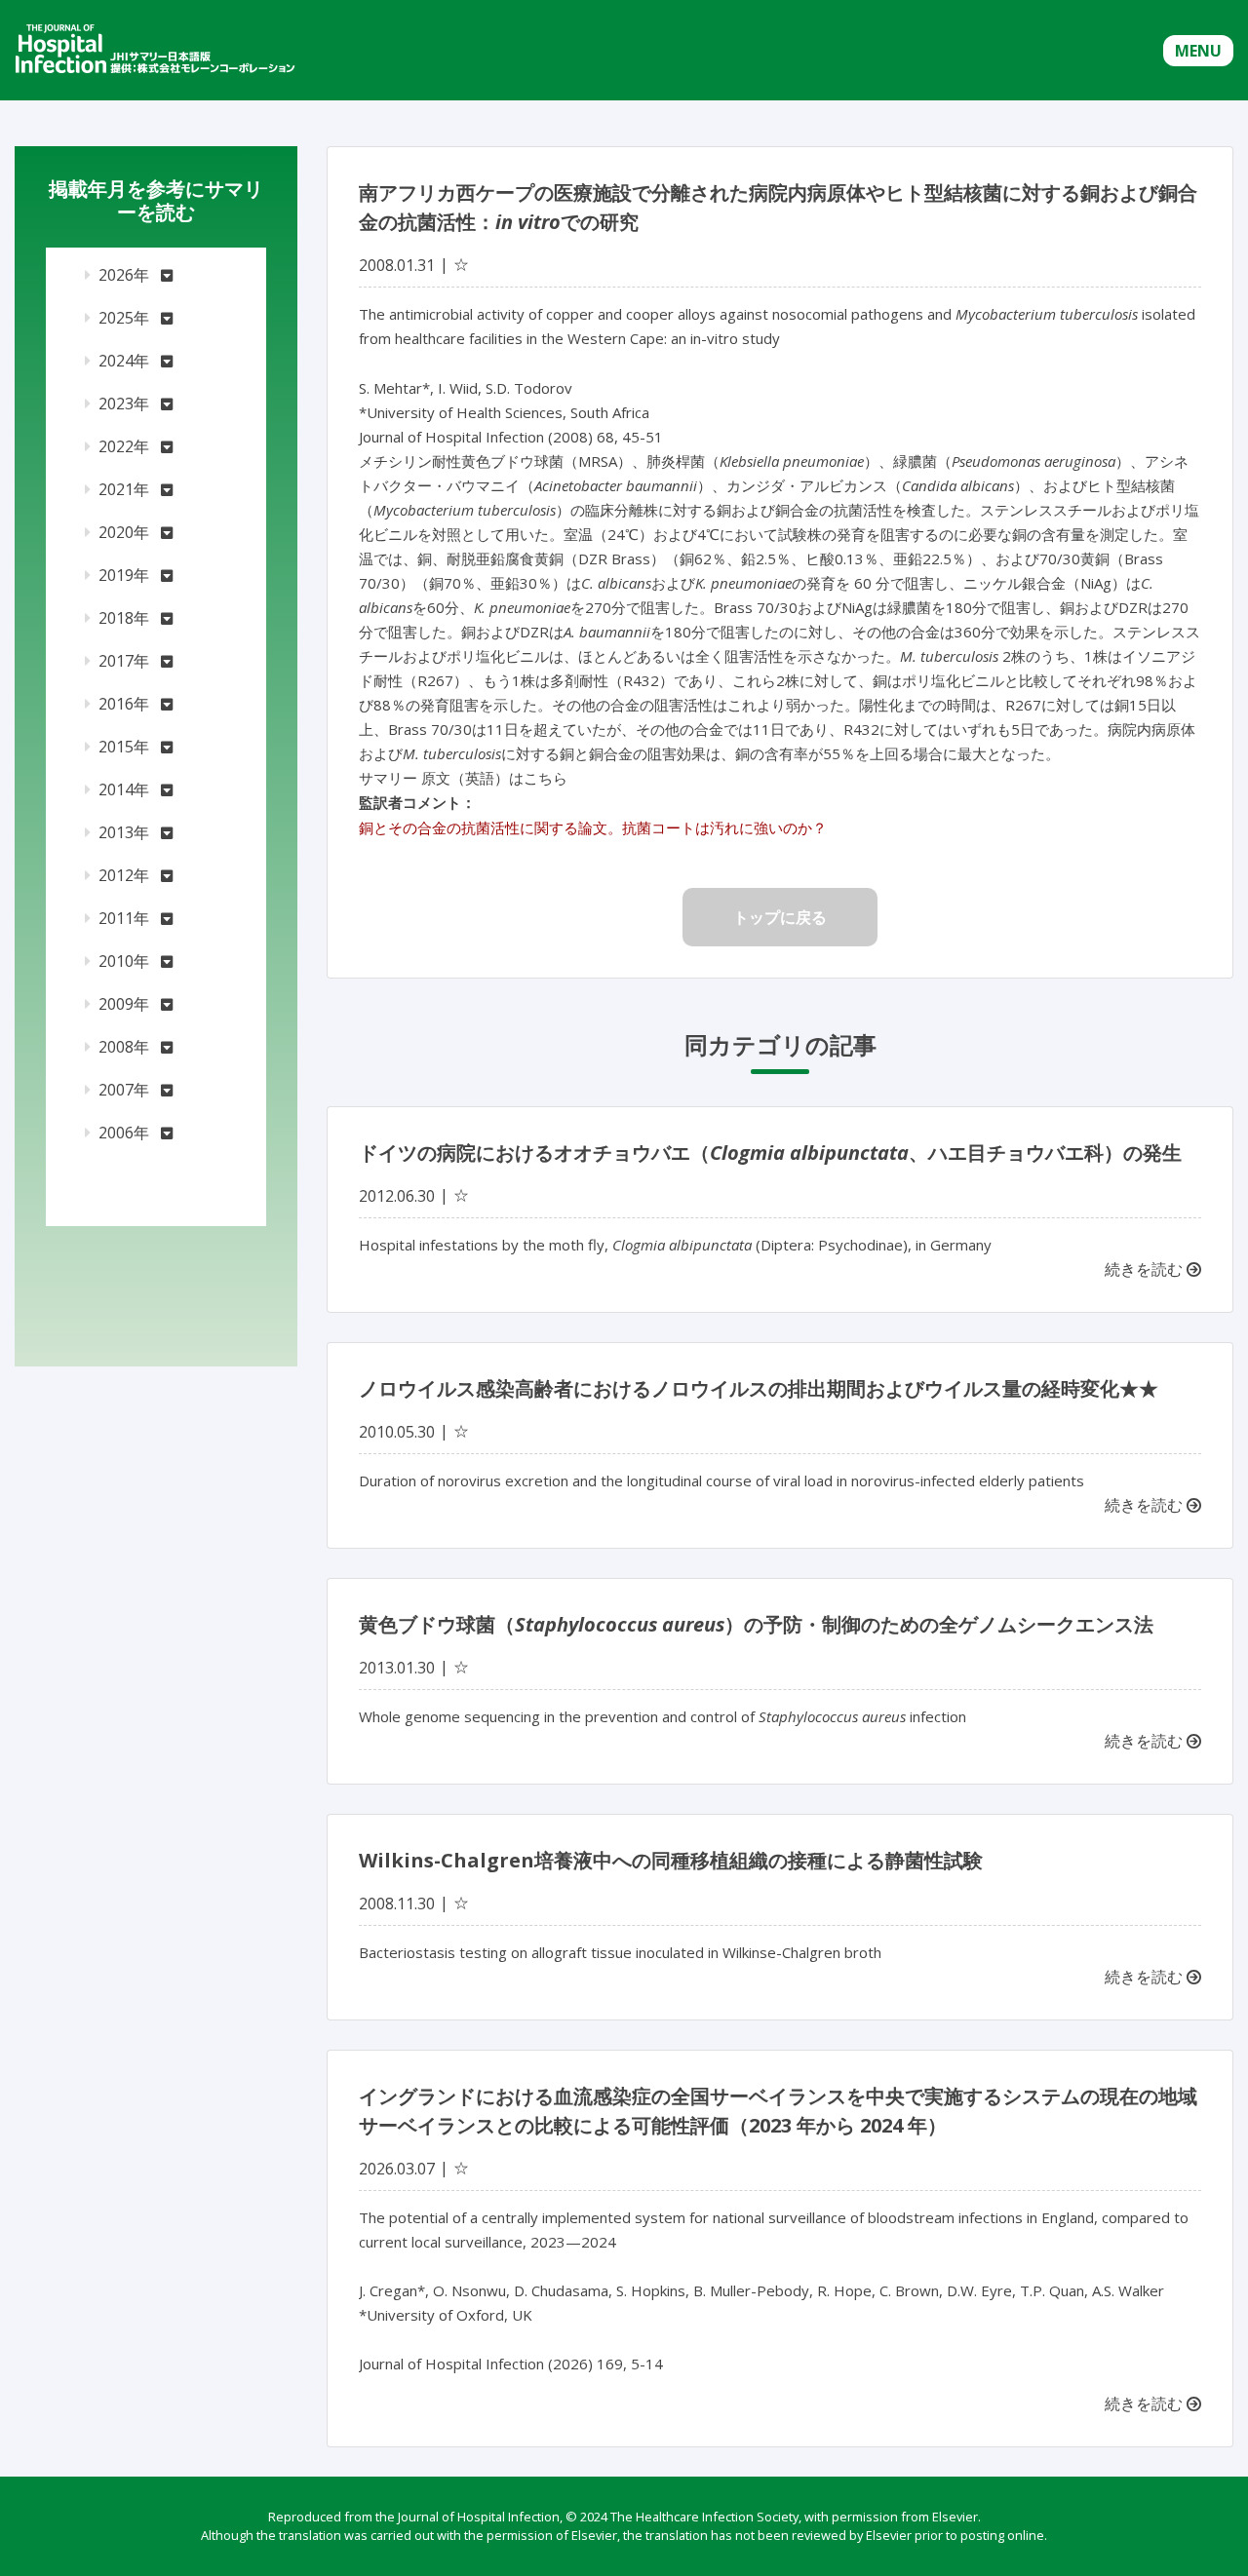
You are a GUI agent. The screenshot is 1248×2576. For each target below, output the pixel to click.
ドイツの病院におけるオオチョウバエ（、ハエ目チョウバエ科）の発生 (770, 1153)
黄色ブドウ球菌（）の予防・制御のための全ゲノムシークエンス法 (756, 1624)
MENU (1198, 51)
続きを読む (1146, 1269)
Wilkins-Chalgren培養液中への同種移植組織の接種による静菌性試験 (671, 1860)
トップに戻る (780, 917)
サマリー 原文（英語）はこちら (463, 778)
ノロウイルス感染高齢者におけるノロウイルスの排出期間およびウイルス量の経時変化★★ (759, 1388)
